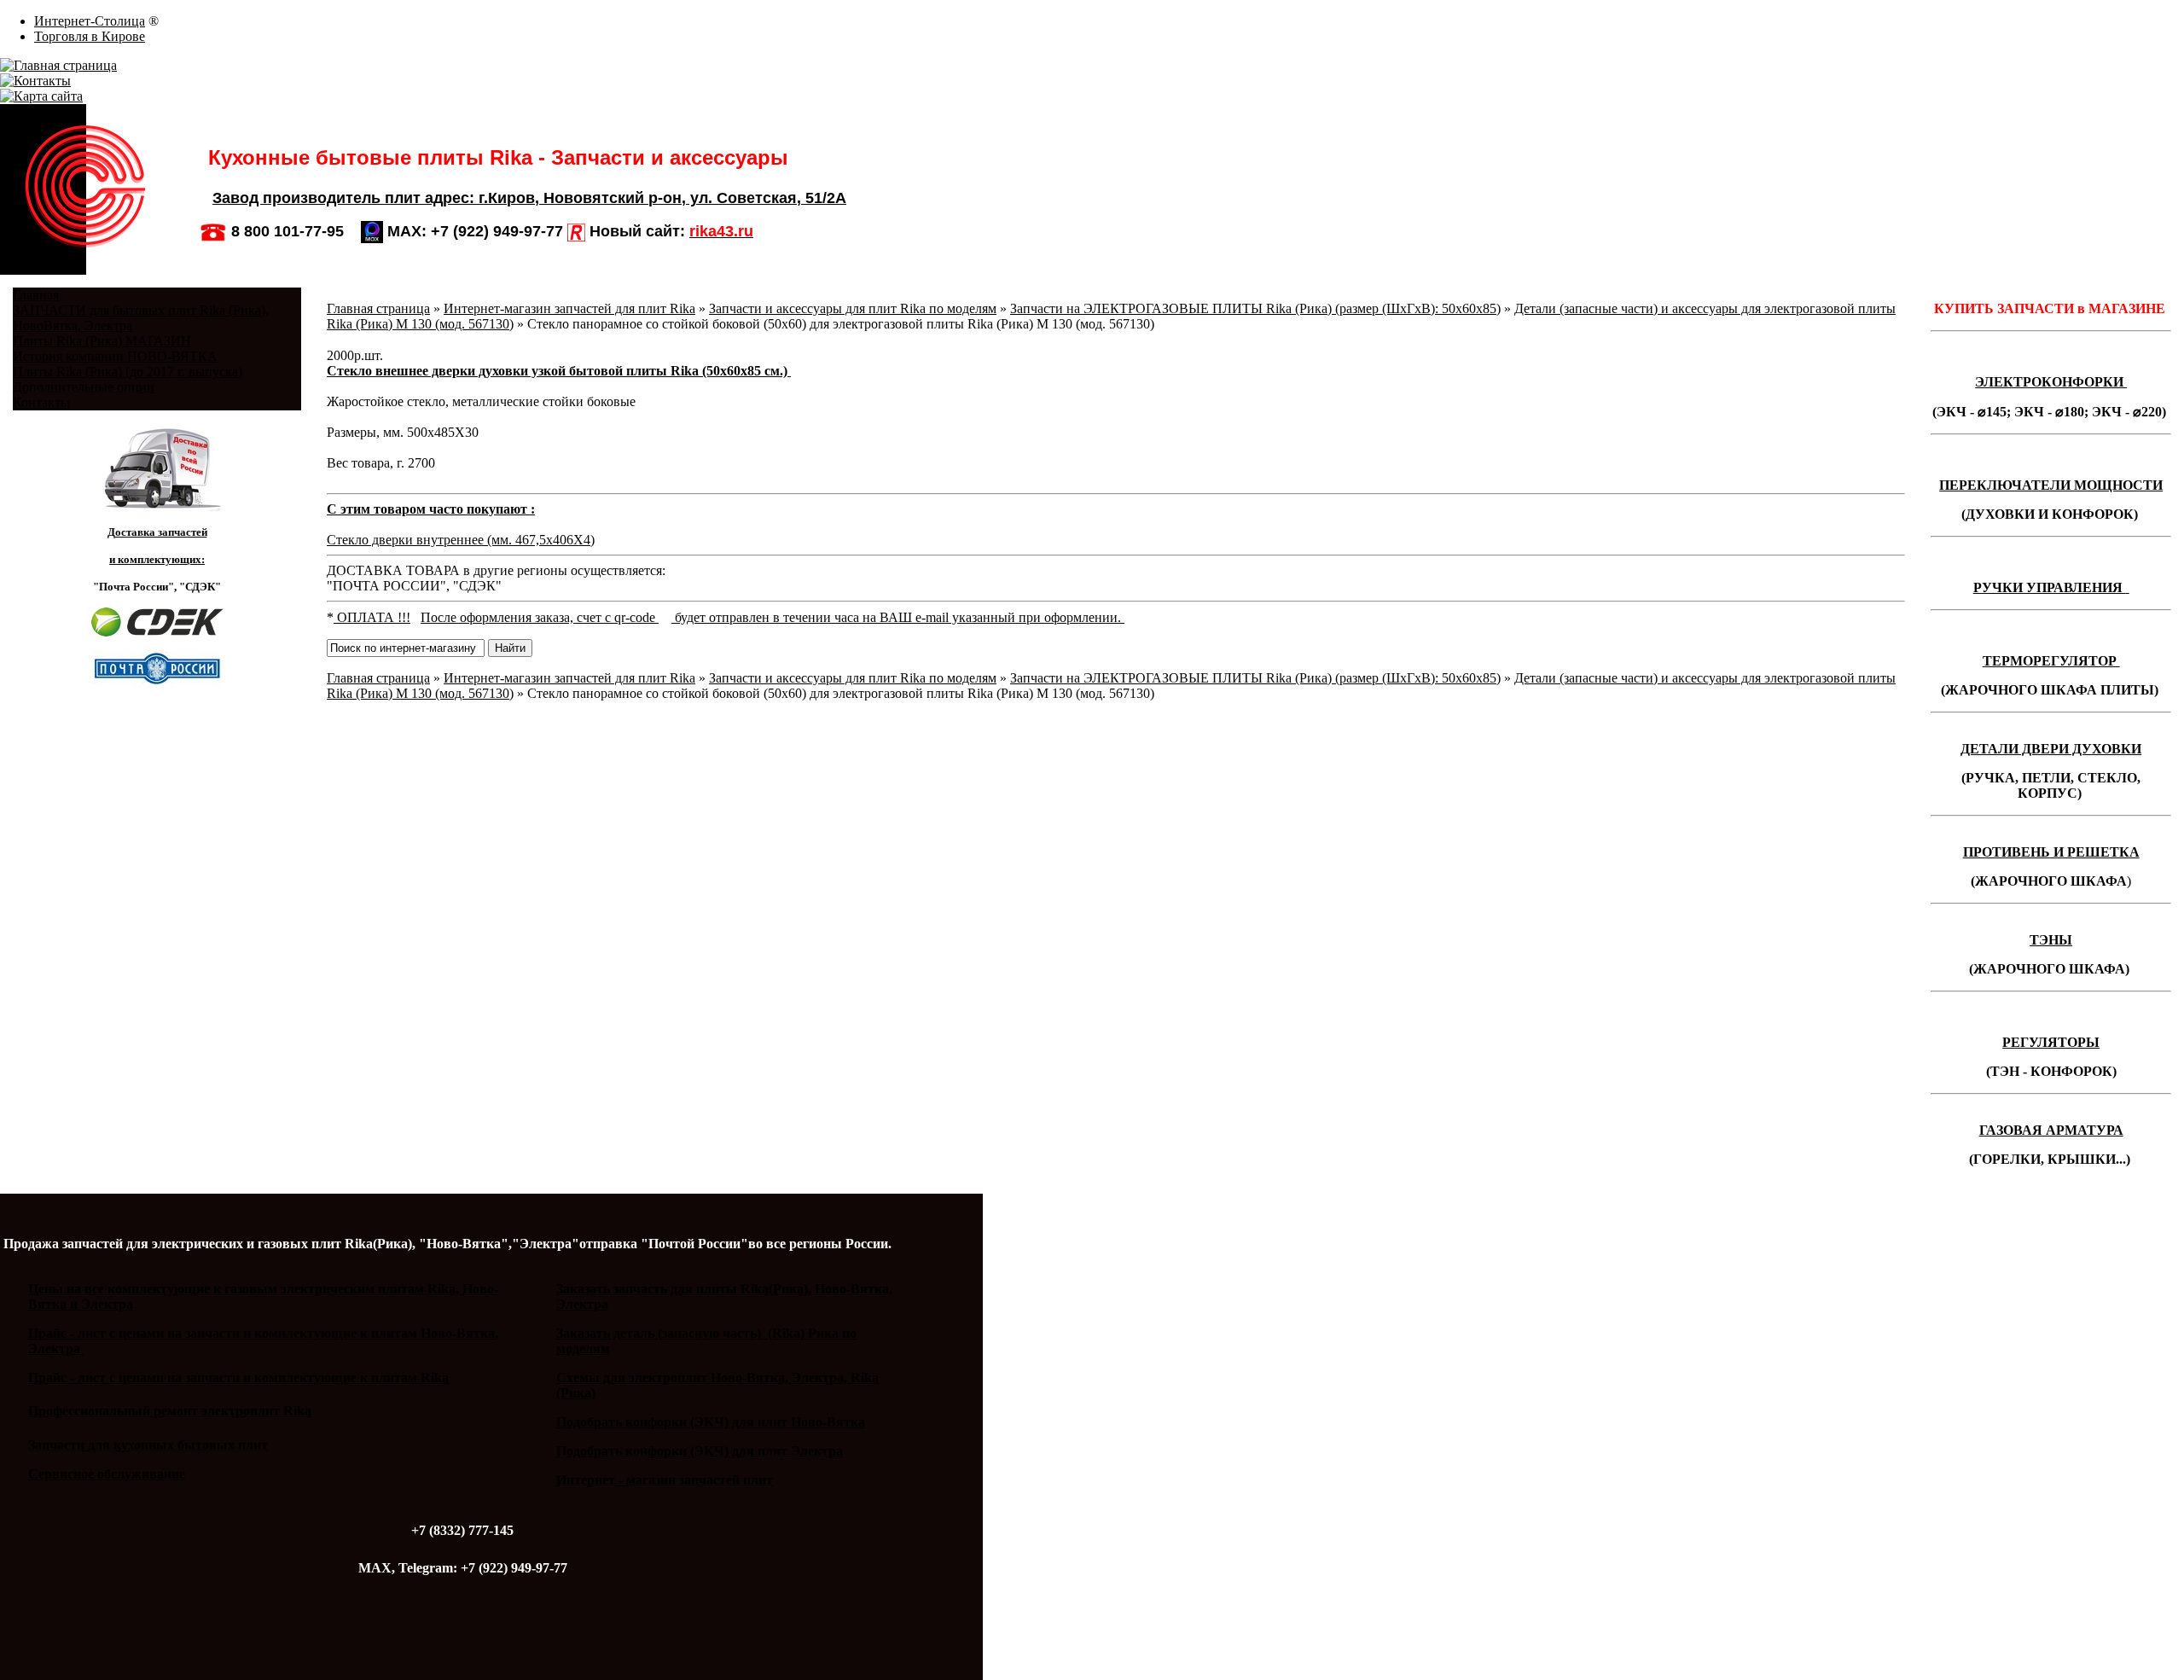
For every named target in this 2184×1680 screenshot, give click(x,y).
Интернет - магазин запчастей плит (665, 1480)
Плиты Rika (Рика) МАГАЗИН (102, 341)
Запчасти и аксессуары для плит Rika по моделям (853, 308)
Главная (36, 295)
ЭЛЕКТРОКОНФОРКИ (2051, 382)
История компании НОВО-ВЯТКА (115, 356)
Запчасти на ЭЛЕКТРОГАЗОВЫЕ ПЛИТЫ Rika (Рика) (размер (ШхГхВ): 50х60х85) (1255, 308)
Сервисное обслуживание (107, 1474)
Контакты (41, 402)
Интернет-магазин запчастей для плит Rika (569, 308)
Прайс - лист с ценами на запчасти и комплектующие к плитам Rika (238, 1378)
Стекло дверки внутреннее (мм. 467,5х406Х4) (461, 540)
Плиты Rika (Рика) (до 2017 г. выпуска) (128, 372)
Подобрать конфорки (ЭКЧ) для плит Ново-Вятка (711, 1422)
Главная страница (378, 308)
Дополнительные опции (84, 387)
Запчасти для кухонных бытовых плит (148, 1445)
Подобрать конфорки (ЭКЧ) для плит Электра (700, 1451)
